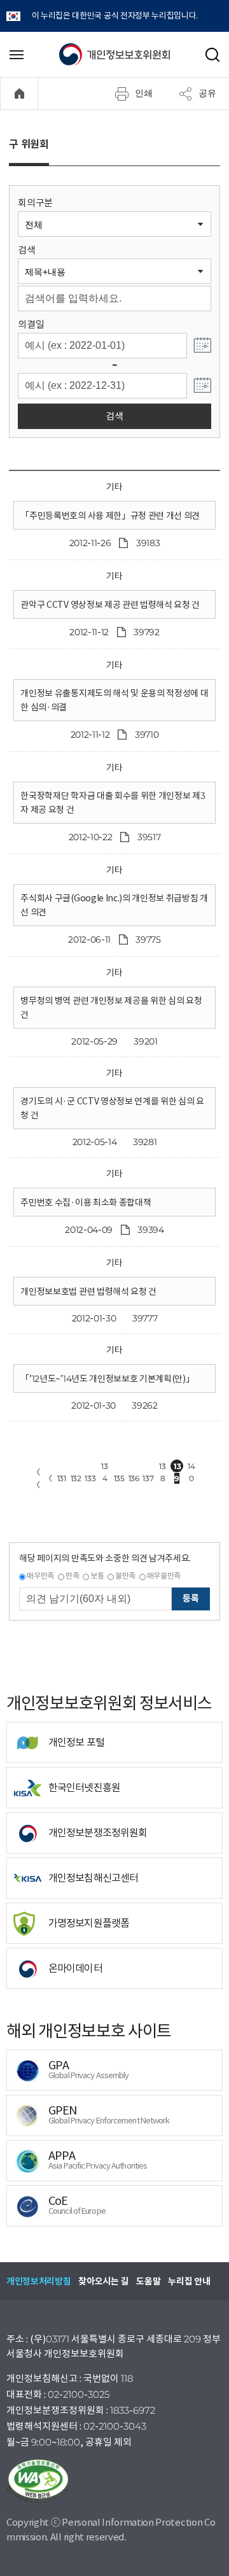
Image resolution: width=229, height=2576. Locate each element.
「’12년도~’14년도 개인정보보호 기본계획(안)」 (107, 1379)
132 (76, 1478)
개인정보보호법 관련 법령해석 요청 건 (88, 1292)
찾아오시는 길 (103, 2281)
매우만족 (40, 1576)
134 (104, 1467)
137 (148, 1478)
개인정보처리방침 (38, 2281)
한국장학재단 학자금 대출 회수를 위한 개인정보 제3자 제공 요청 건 (113, 803)
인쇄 (144, 93)
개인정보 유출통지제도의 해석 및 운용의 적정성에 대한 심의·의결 (114, 700)
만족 (72, 1576)
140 (191, 1467)
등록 (191, 1598)
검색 (26, 250)
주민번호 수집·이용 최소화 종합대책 (86, 1202)
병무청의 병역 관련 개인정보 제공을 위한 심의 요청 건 (111, 1008)
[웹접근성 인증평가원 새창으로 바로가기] (114, 2481)
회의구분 (35, 203)
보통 (97, 1576)
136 (134, 1478)
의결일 (31, 324)
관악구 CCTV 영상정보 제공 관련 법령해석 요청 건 (110, 605)
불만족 (125, 1576)
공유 (207, 93)
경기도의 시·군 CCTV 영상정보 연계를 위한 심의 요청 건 (112, 1108)
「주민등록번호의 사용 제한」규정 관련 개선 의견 (110, 516)
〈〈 (36, 1478)
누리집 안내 (189, 2281)
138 (162, 1467)
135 (119, 1478)
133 (90, 1478)
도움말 (148, 2281)
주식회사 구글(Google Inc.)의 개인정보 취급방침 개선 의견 (114, 905)
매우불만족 (164, 1576)
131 (62, 1478)
